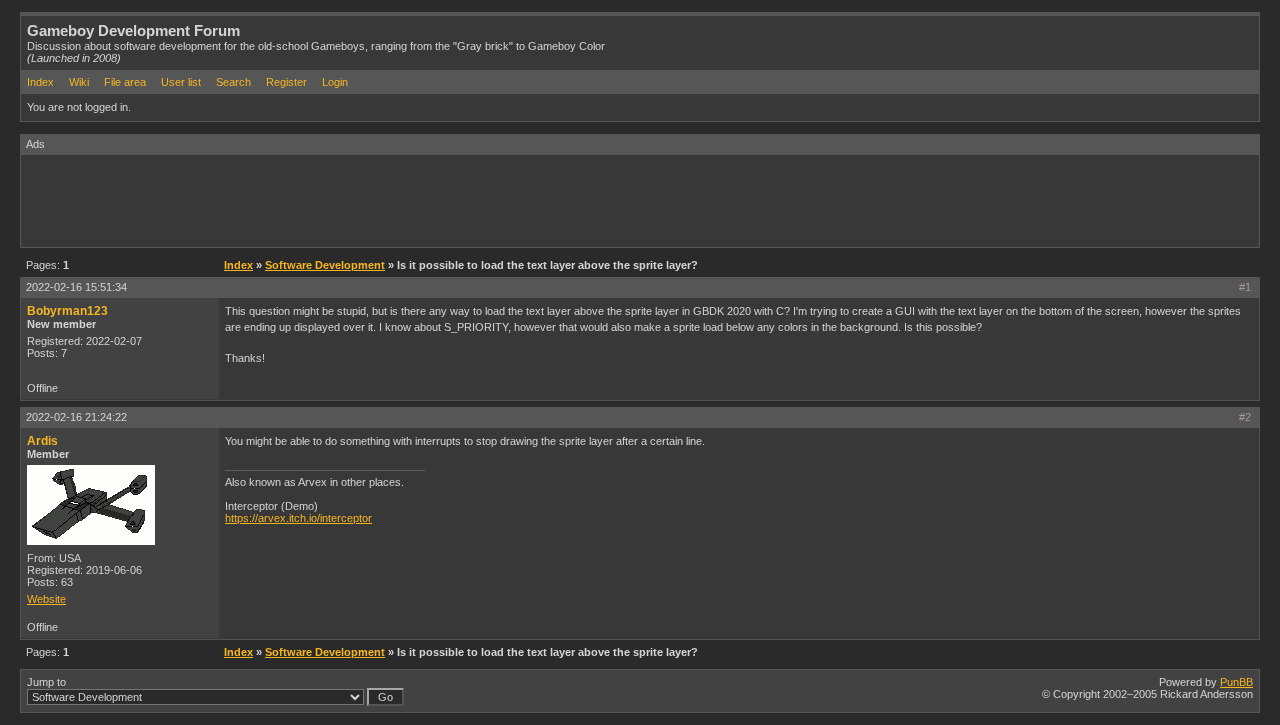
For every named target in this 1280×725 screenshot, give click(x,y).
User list (181, 82)
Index (40, 82)
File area (125, 82)
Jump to (46, 682)
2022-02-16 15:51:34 (76, 287)
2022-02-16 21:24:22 (76, 417)
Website (46, 599)
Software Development (325, 265)
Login (335, 82)
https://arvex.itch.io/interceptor (298, 518)
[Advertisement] (385, 200)
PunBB (1236, 682)
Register (286, 82)
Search (233, 82)
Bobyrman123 (67, 311)
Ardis (42, 441)
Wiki (79, 82)
